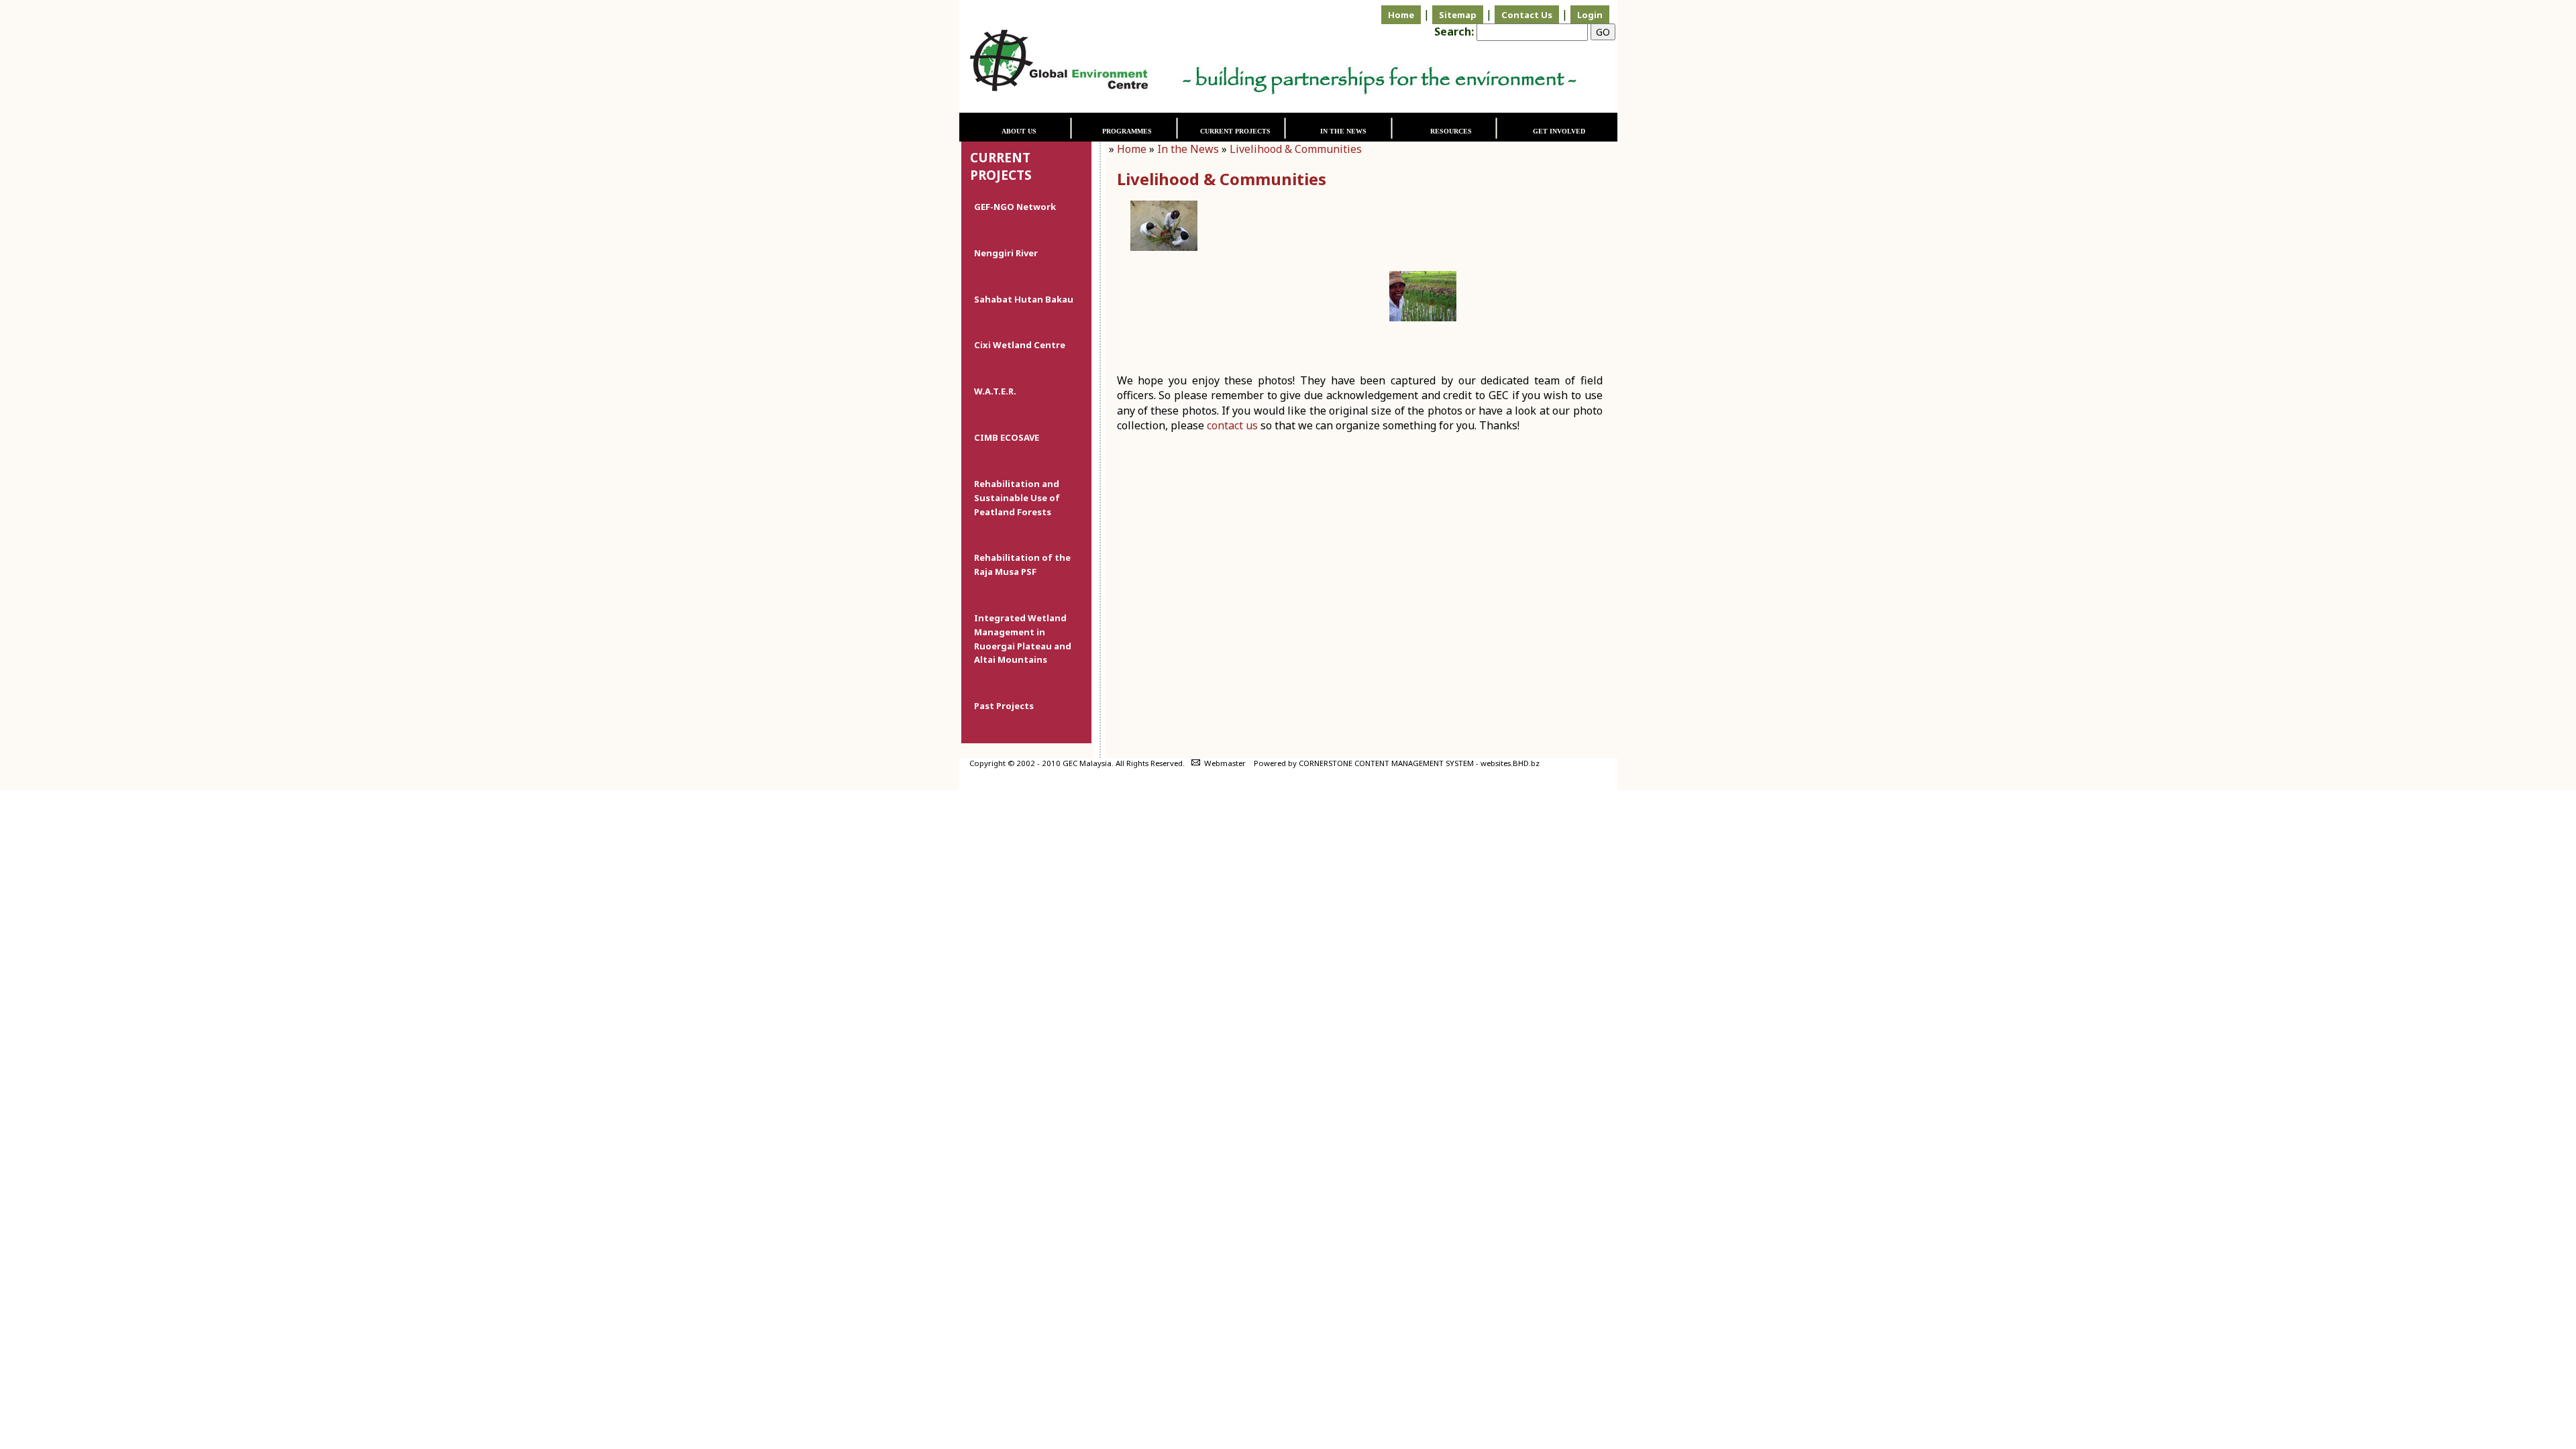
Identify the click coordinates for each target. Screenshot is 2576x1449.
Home (1401, 15)
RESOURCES (1451, 131)
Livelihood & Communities (1296, 149)
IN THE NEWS (1343, 131)
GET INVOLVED (1559, 131)
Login (1590, 15)
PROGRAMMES (1127, 131)
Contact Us (1527, 15)
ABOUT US (1019, 131)
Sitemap (1458, 15)
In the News (1188, 149)
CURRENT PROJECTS (1235, 131)
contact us (1232, 425)
